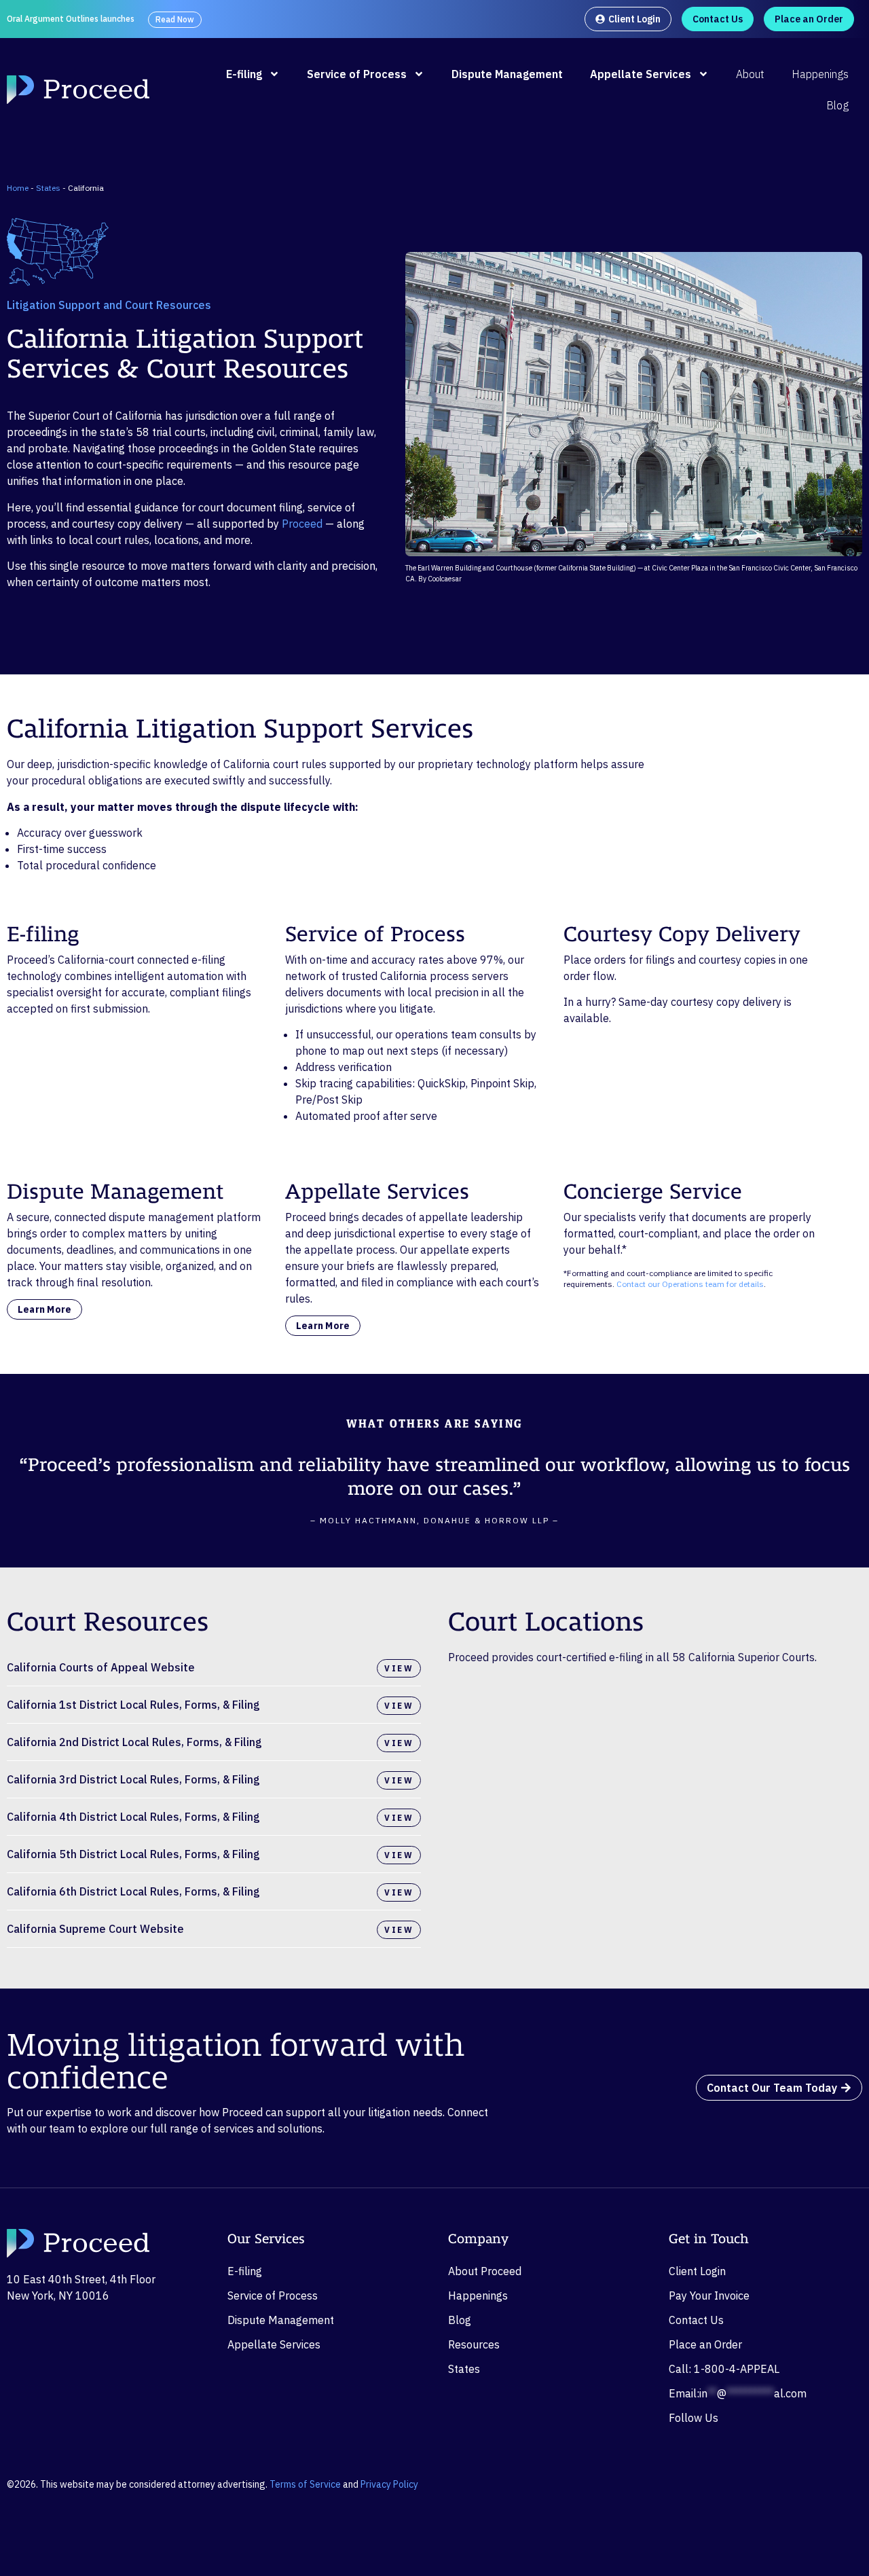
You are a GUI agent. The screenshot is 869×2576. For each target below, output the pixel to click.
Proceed (302, 524)
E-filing (244, 74)
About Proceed (485, 2271)
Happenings (820, 74)
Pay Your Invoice (709, 2296)
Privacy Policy (389, 2484)
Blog (837, 105)
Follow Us (694, 2418)
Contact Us (696, 2320)
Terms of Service (305, 2484)
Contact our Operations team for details (690, 1284)
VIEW (399, 1668)
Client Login (697, 2271)
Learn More (44, 1309)
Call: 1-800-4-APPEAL (724, 2369)
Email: (738, 2393)
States (48, 188)
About (750, 74)
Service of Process (357, 74)
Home (18, 188)
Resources (474, 2344)
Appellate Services (641, 74)
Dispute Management (507, 74)
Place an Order (705, 2344)
